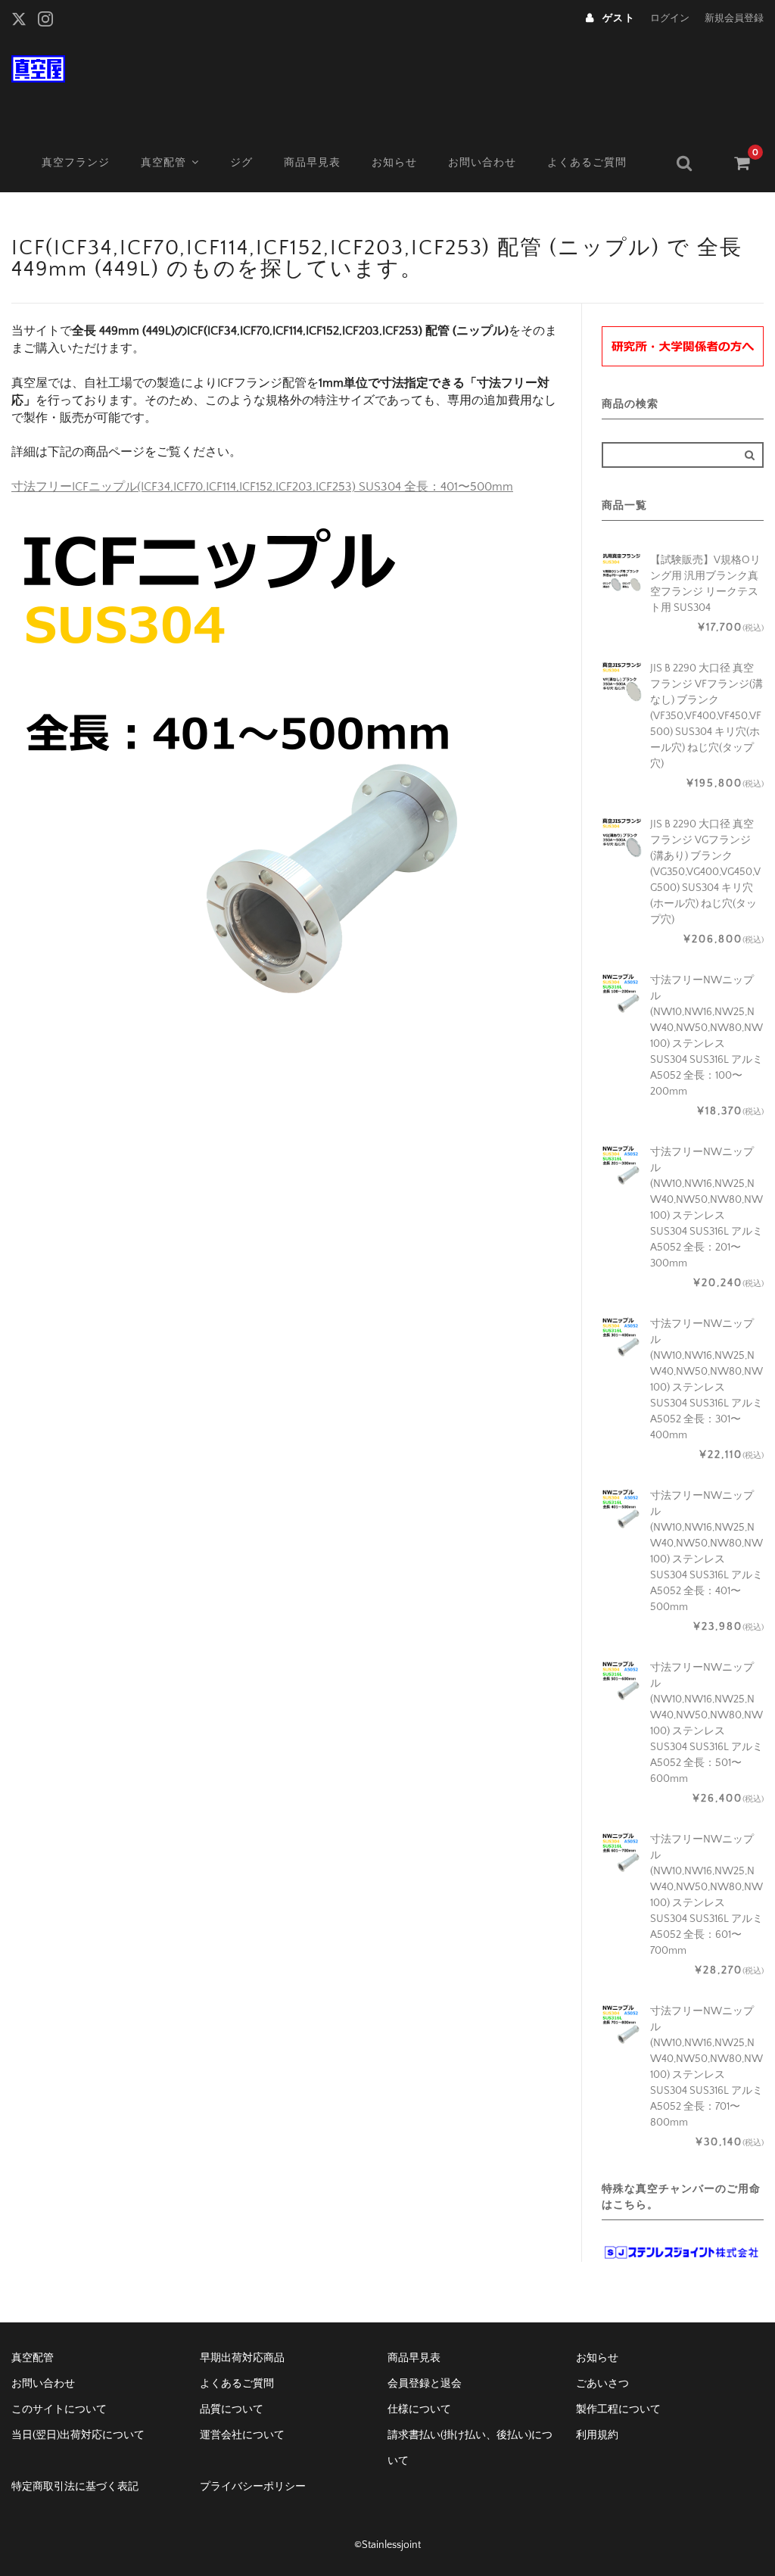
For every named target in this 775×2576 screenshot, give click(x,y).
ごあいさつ (602, 2384)
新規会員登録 (734, 18)
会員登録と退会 (425, 2384)
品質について (232, 2409)
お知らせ (394, 163)
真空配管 (163, 163)
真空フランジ (76, 163)
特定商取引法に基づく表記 (75, 2487)
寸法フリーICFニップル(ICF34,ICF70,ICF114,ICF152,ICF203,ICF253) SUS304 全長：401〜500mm (262, 487)
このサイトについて (59, 2409)
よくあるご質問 (587, 163)
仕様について (419, 2409)
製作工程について (618, 2409)
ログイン (670, 18)
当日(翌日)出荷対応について (78, 2435)
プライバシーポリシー (253, 2487)
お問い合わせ (482, 163)
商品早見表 (312, 163)
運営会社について (242, 2435)
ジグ (241, 163)
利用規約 (597, 2435)
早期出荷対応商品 (242, 2358)
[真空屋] (38, 67)
